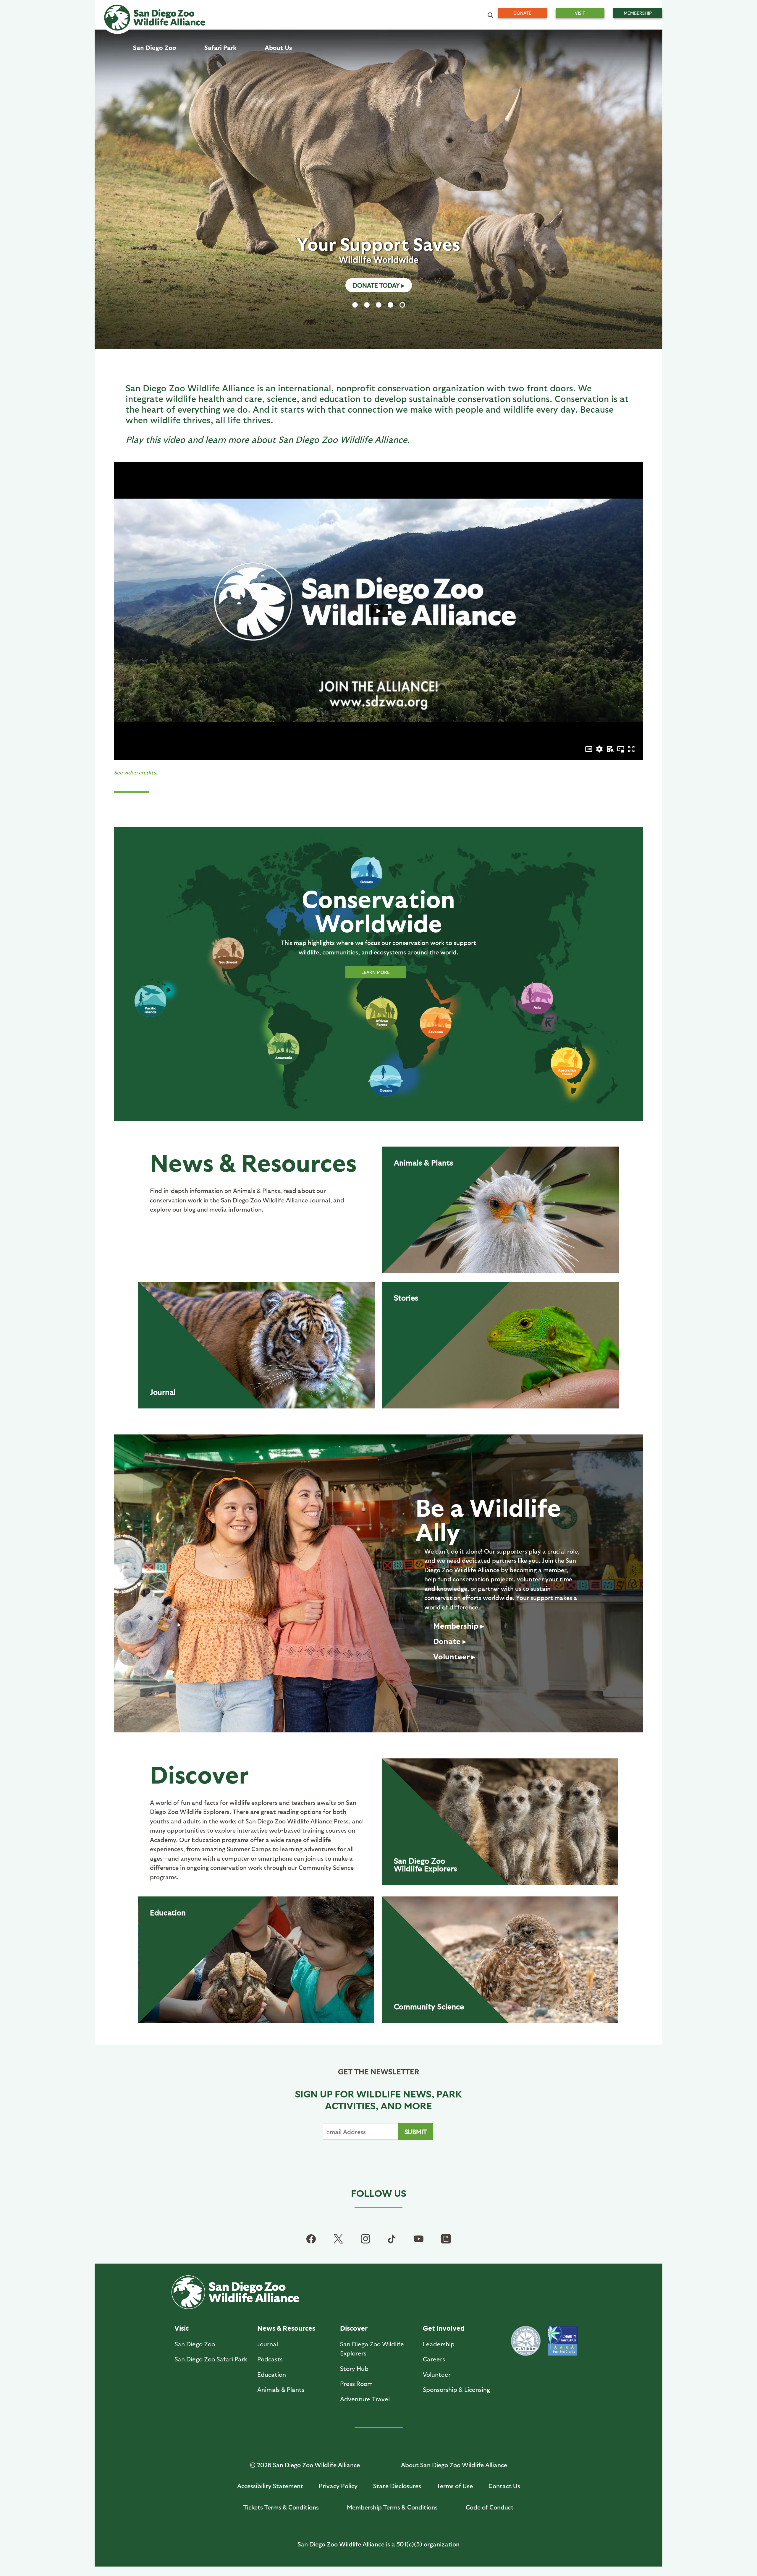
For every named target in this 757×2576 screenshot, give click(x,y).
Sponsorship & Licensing (456, 2389)
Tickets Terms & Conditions (281, 2507)
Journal (163, 1392)
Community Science (429, 2006)
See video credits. (136, 772)
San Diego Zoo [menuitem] (155, 47)
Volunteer (437, 2374)
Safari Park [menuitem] (220, 47)
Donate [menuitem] (522, 13)
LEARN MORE (376, 972)
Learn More (376, 285)
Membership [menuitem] (638, 13)
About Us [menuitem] (278, 47)
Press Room (356, 2383)
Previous (109, 190)
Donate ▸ (450, 1641)
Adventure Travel (365, 2399)
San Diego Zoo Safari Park (211, 2359)
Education (168, 1912)
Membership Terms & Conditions (392, 2507)
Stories (406, 1297)
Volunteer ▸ (454, 1656)
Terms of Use (455, 2486)
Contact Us (504, 2486)
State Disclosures (397, 2486)
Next (648, 190)
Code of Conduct (490, 2507)
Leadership (439, 2344)
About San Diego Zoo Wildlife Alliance (454, 2465)
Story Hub (354, 2368)
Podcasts (270, 2359)
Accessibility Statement (270, 2486)
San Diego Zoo (425, 1864)
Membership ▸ (459, 1625)
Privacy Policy (338, 2486)
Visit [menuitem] (580, 13)
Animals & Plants (423, 1162)
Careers (434, 2359)
